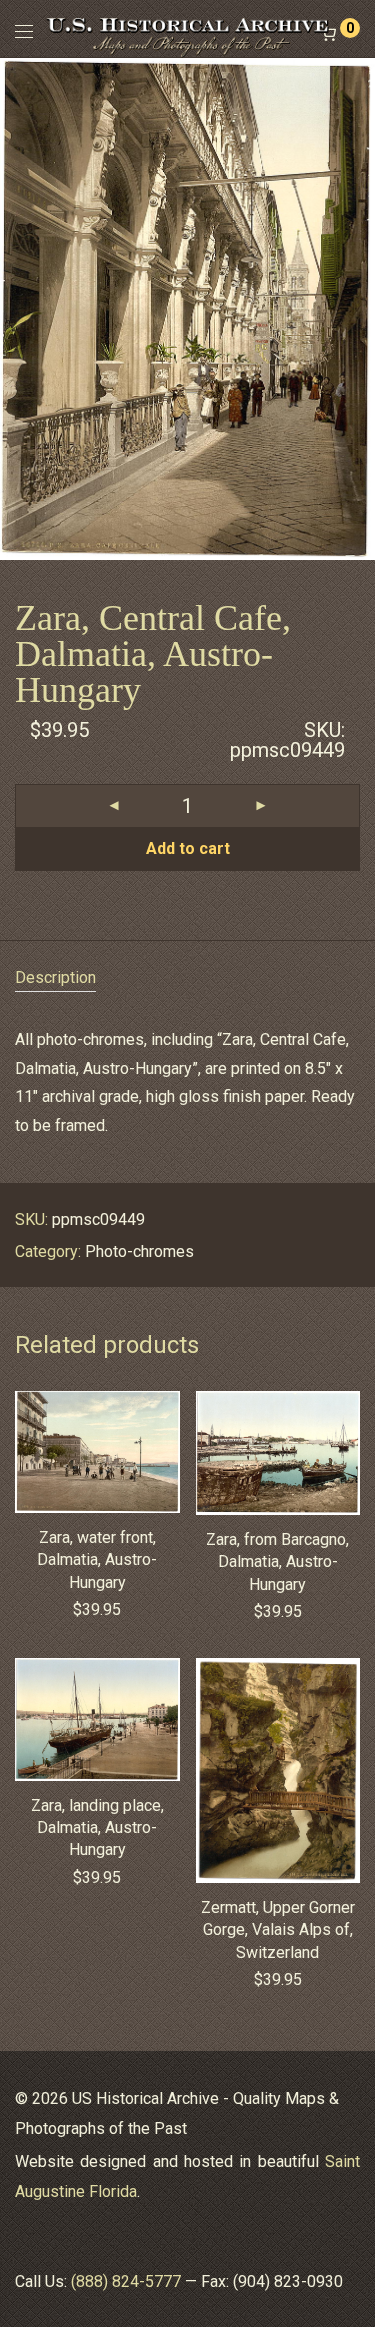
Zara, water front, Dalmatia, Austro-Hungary (97, 1560)
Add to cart (188, 848)
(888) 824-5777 (126, 2281)
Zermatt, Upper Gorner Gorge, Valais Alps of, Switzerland (278, 1930)
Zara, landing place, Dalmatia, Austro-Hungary (97, 1828)
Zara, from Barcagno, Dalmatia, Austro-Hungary (277, 1562)
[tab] (187, 978)
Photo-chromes (139, 1251)
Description (55, 977)
